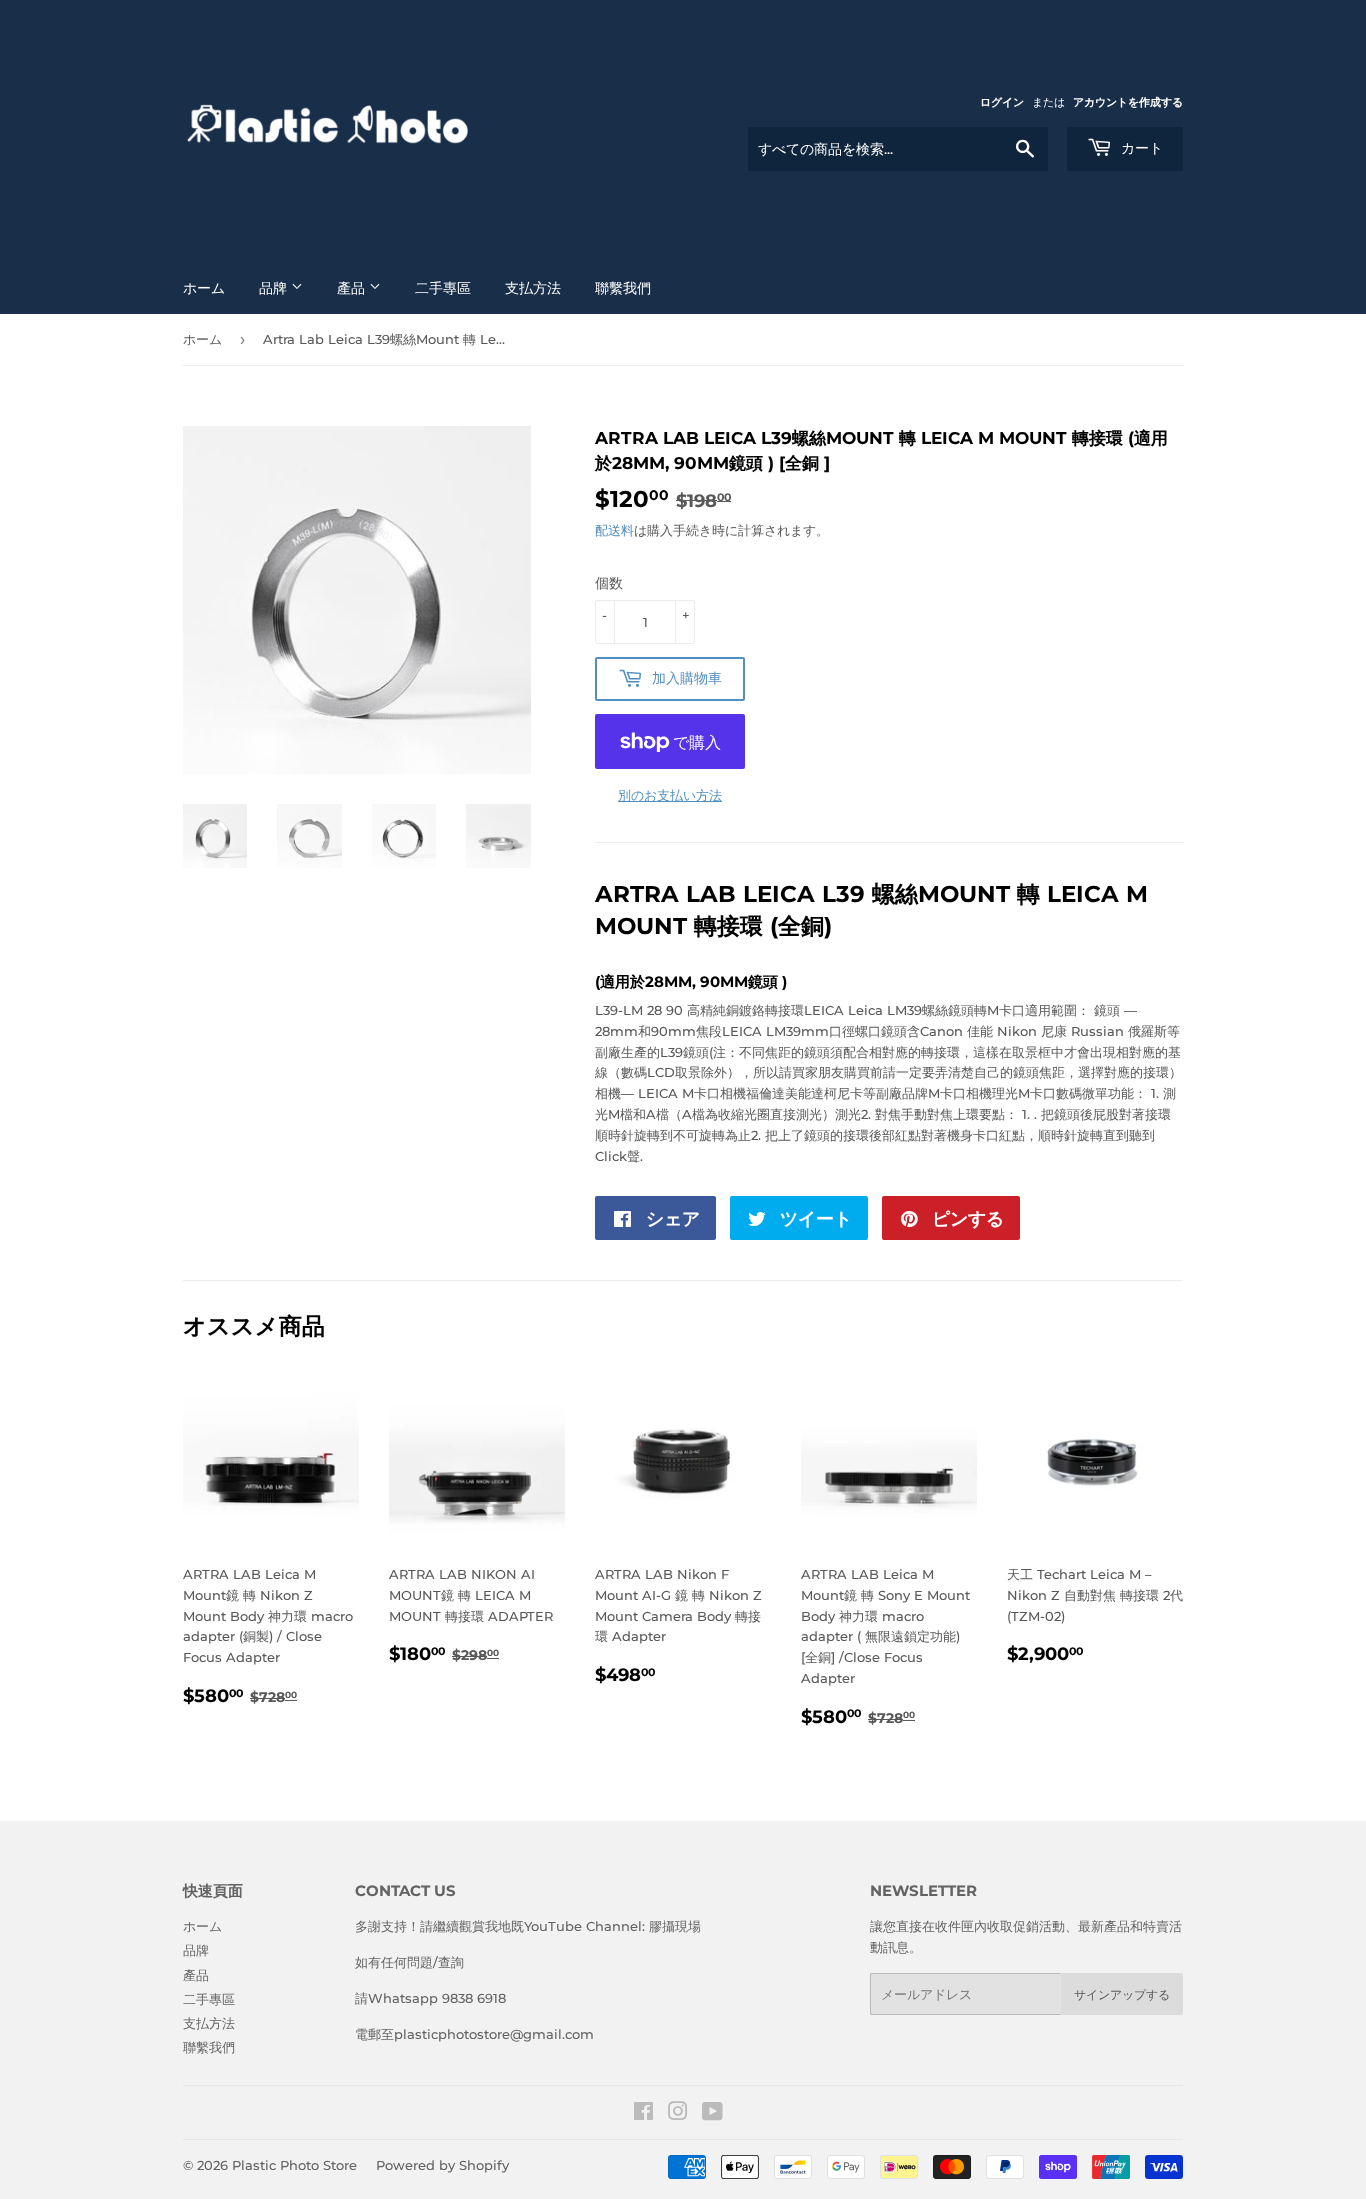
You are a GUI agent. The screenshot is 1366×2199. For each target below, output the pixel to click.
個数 (609, 583)
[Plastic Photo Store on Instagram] (678, 2114)
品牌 (275, 288)
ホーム (204, 288)
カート (1140, 148)
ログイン (1002, 102)
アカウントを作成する (1128, 102)
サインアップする (1122, 1994)
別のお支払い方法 (670, 795)
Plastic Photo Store (294, 2165)
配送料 (614, 530)
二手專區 (443, 288)
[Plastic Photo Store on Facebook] (643, 2114)
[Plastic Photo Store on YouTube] (712, 2114)
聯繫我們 (623, 288)
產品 (353, 288)
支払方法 (533, 288)
